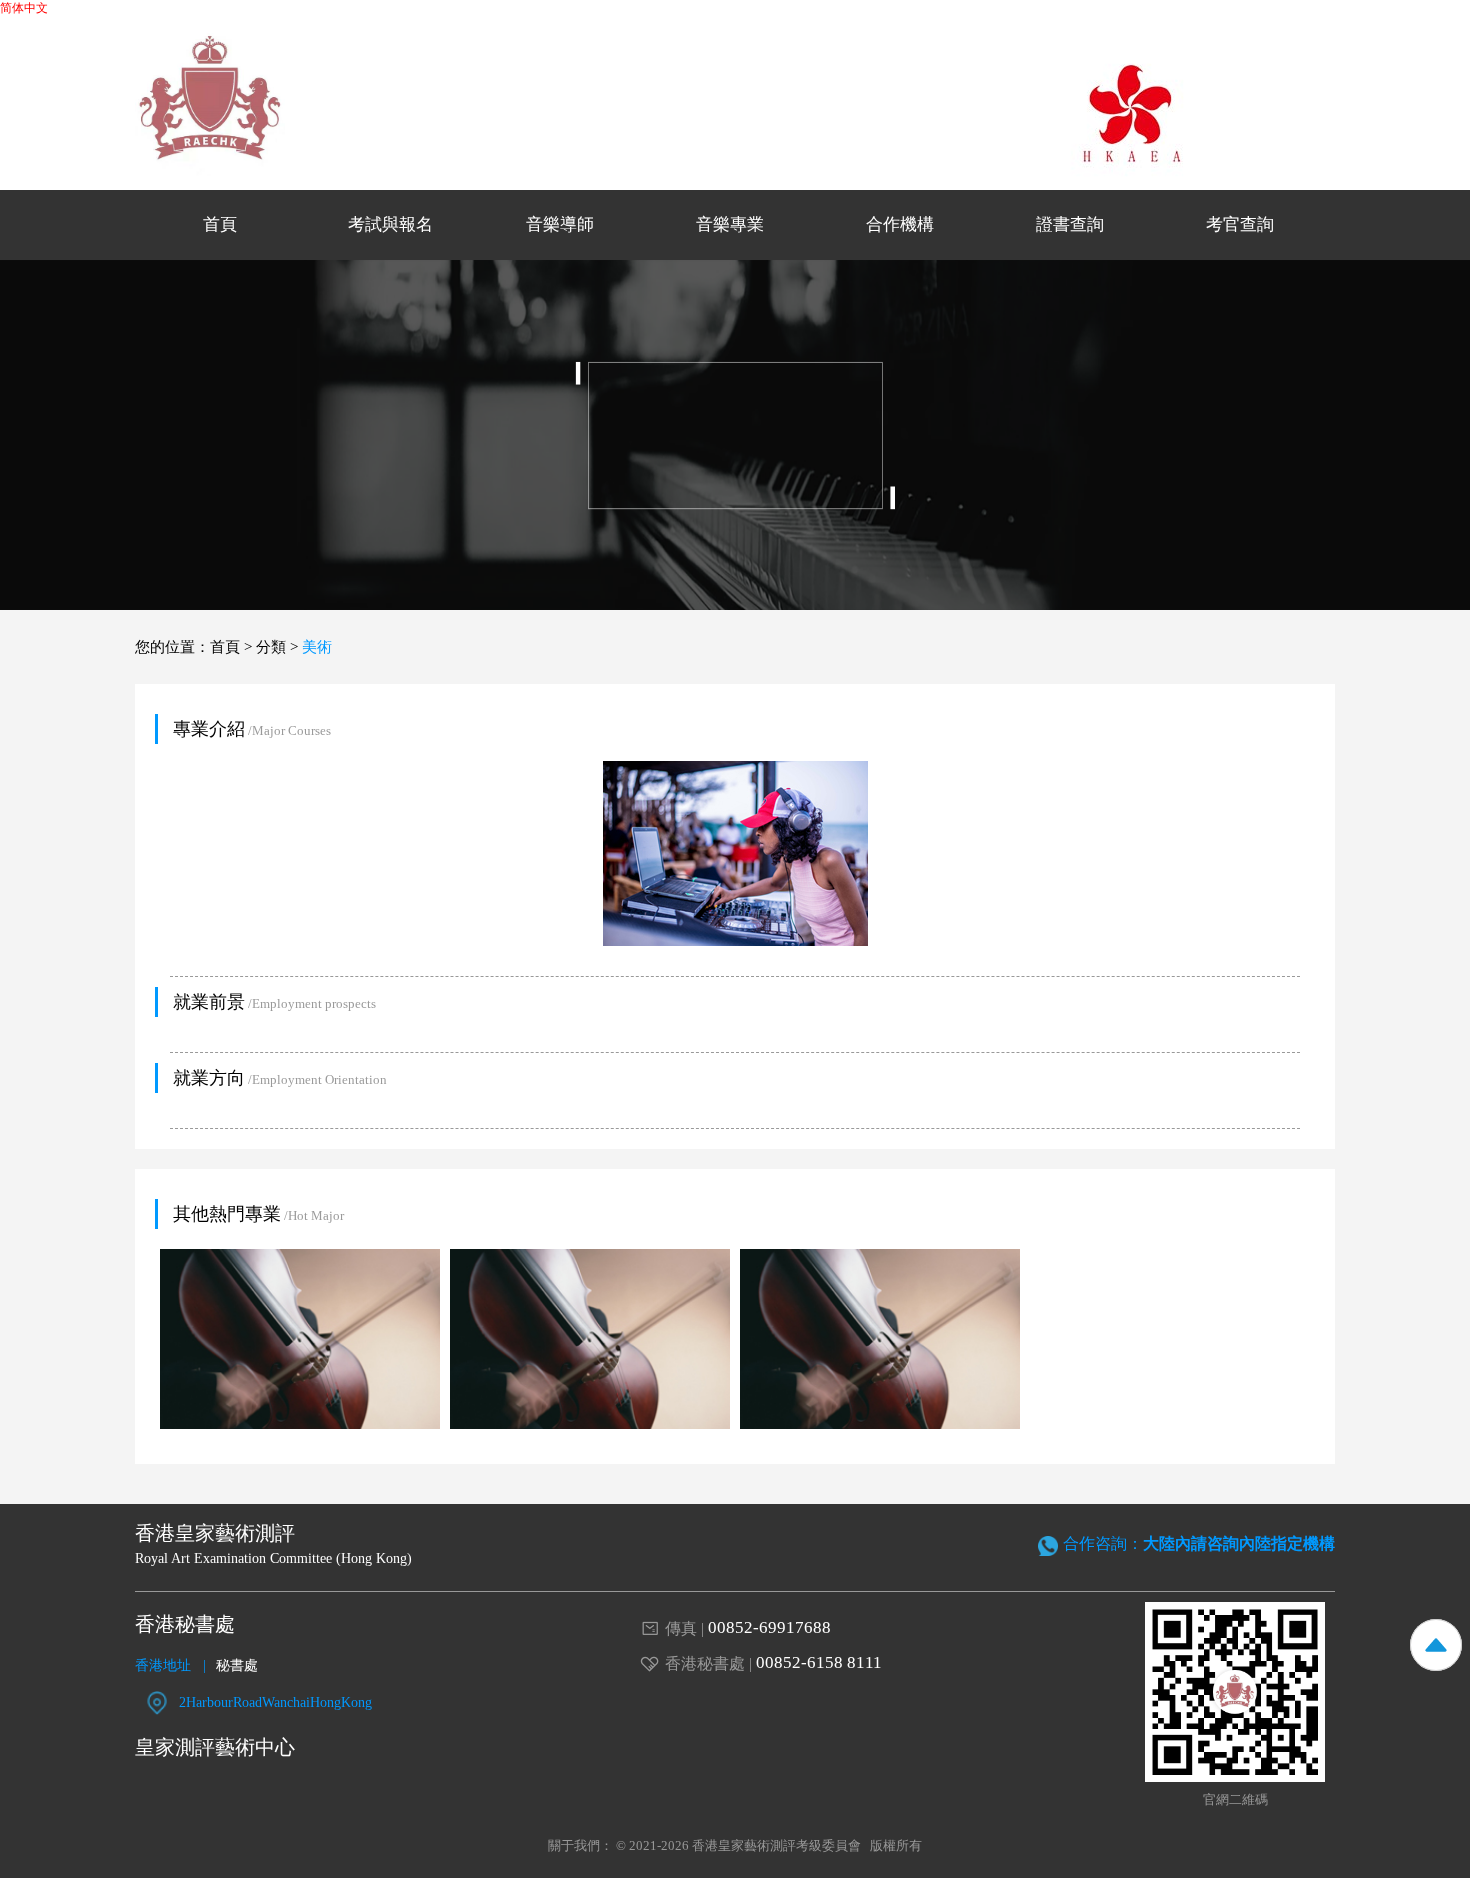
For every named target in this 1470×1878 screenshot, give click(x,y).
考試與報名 (390, 224)
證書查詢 (1070, 224)
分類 (271, 647)
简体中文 (24, 8)
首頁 (220, 224)
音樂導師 (560, 224)
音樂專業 (730, 224)
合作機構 (900, 224)
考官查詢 (1240, 224)
